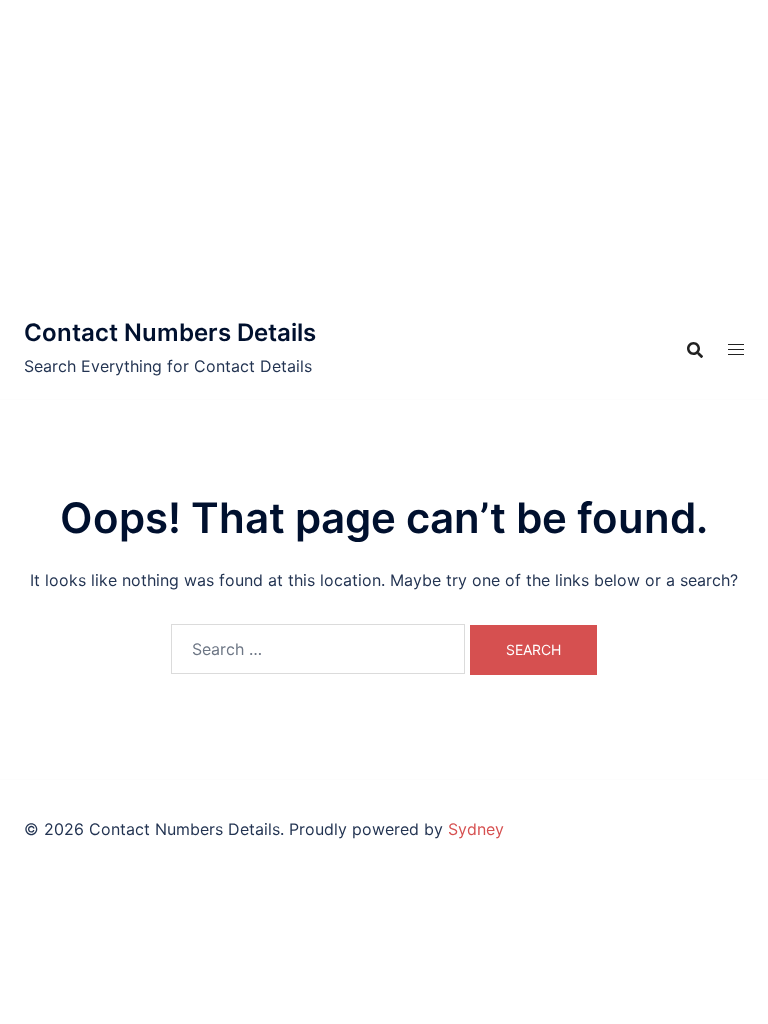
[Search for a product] (695, 350)
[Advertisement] (384, 150)
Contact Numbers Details (170, 332)
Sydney (476, 829)
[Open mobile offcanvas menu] (736, 349)
